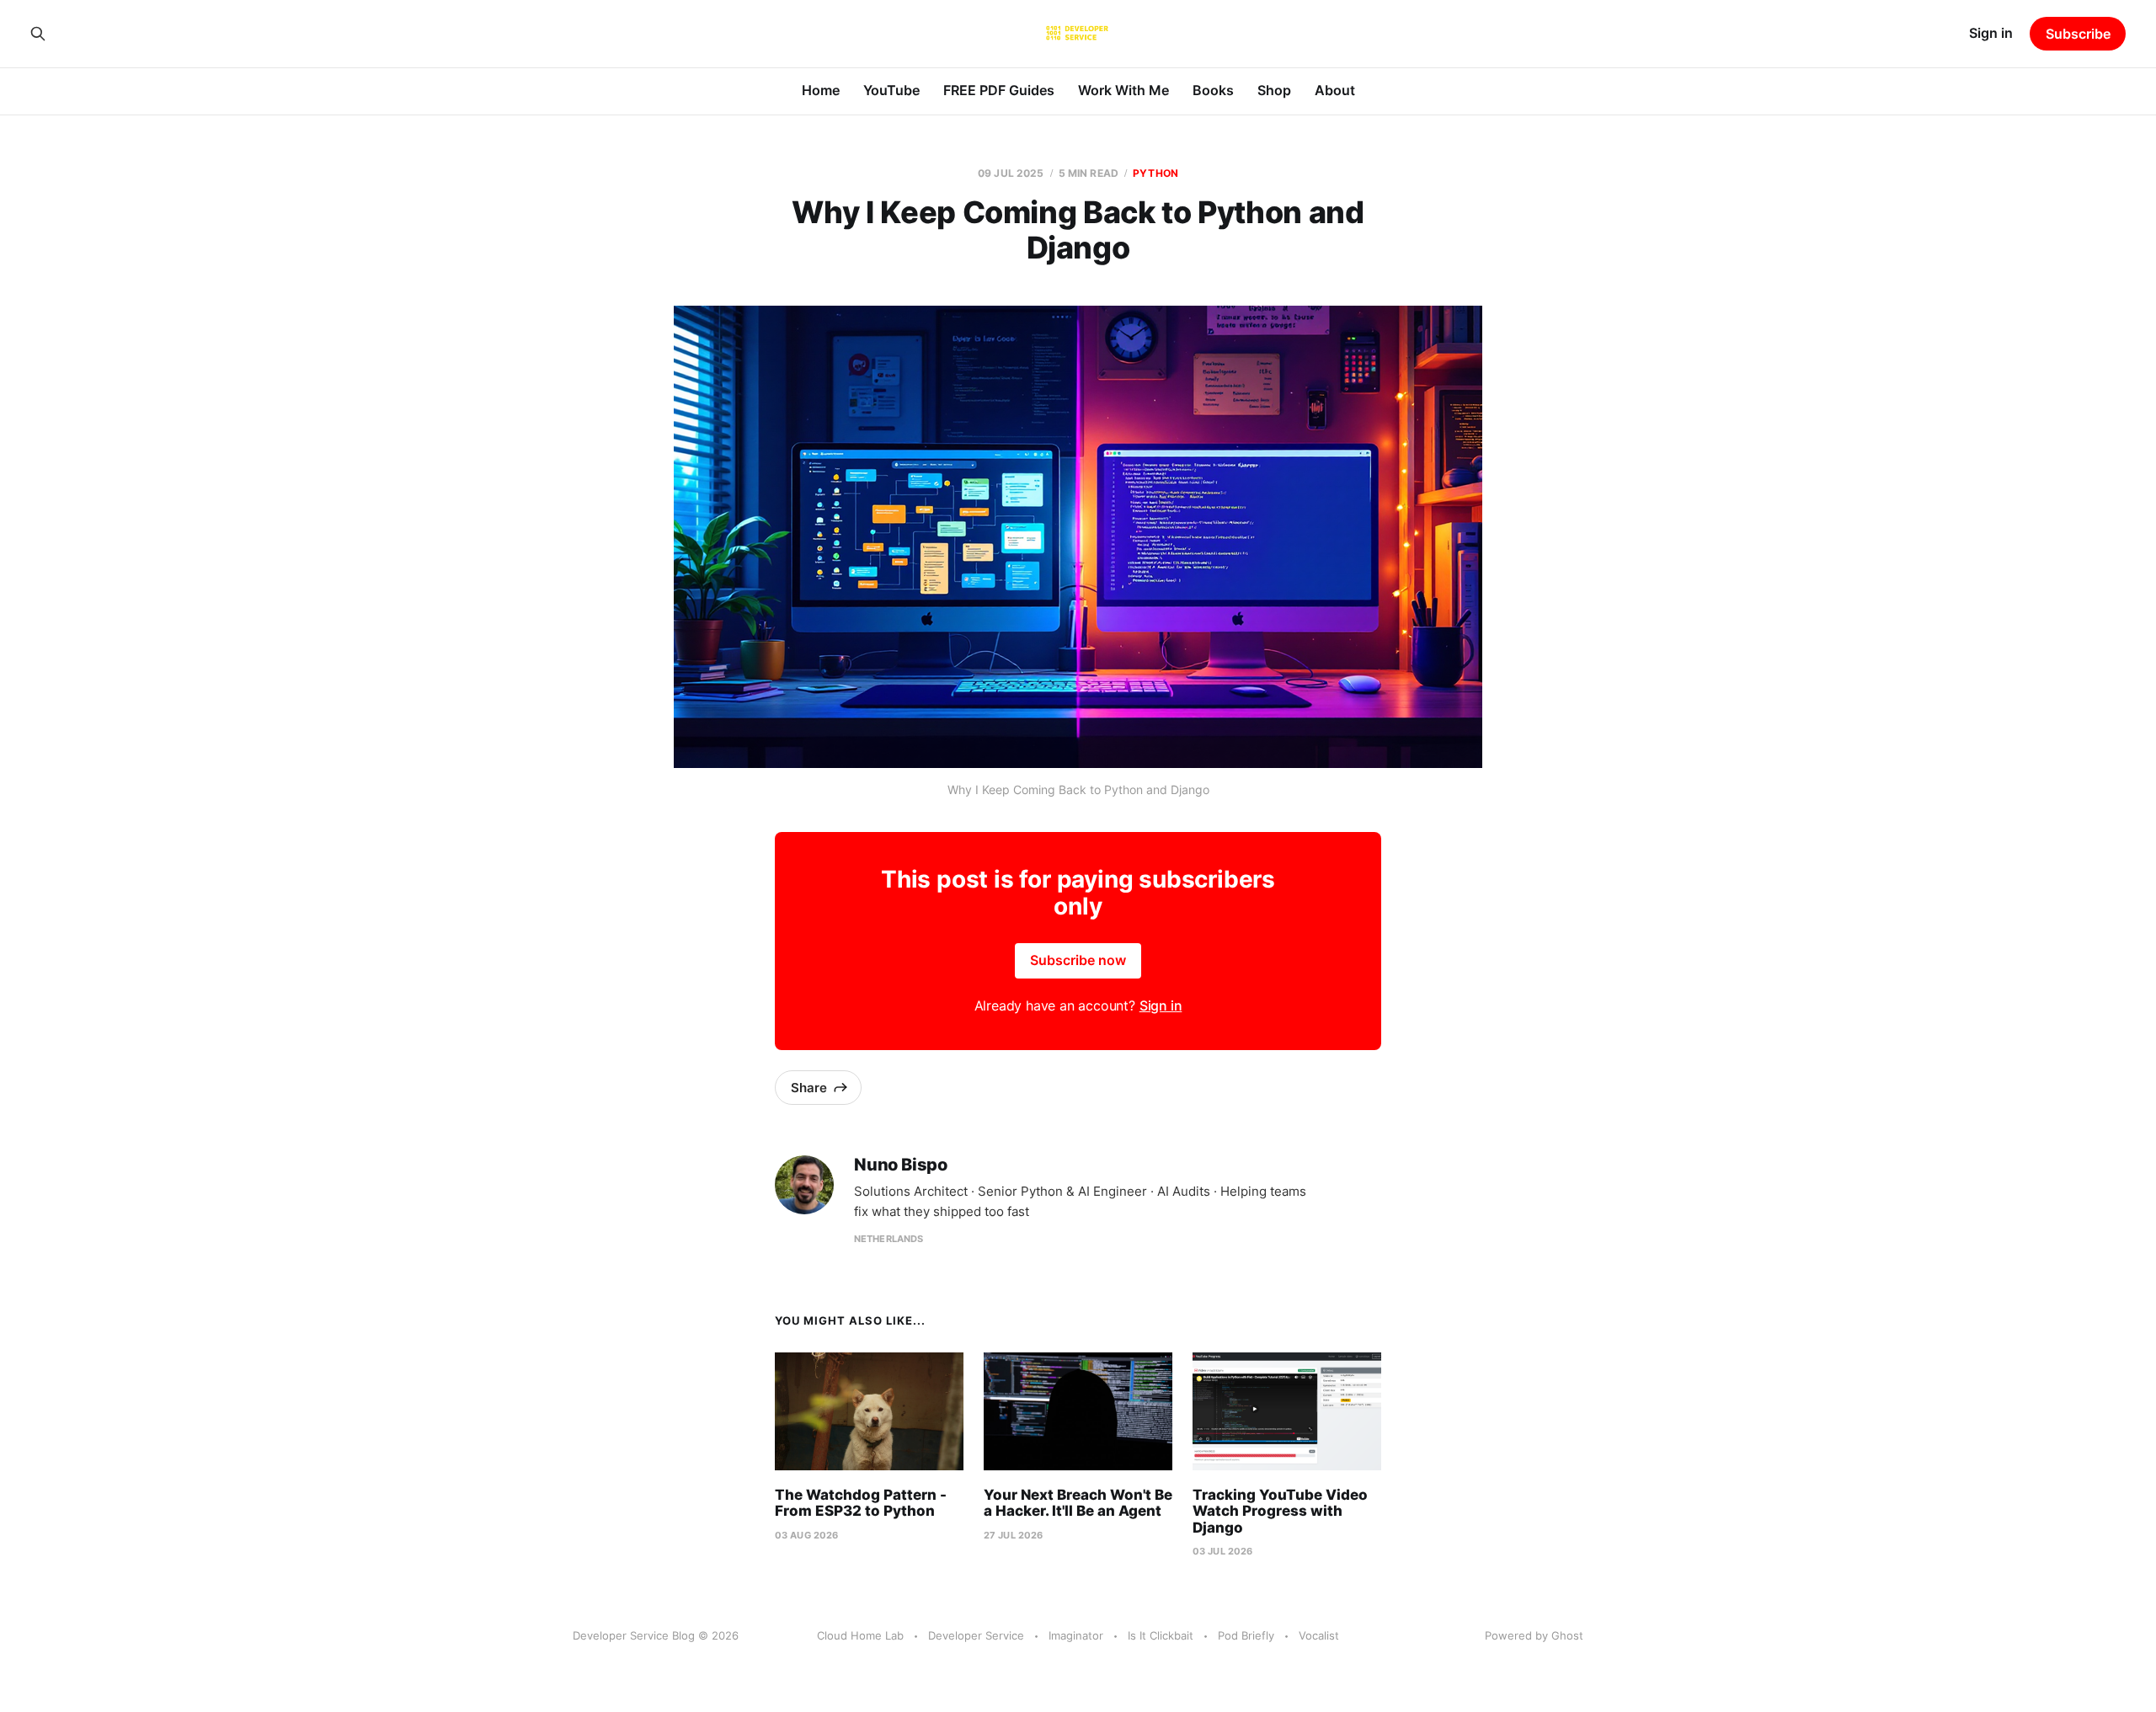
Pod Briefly (1246, 1635)
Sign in (1991, 33)
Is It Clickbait (1161, 1635)
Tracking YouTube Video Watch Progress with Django (1280, 1511)
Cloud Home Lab (860, 1635)
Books (1213, 90)
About (1335, 90)
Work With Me (1123, 90)
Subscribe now (1078, 960)
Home (821, 90)
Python (1155, 173)
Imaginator (1076, 1635)
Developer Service (976, 1635)
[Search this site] (38, 34)
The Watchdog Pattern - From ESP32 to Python (861, 1503)
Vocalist (1319, 1635)
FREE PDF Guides (999, 90)
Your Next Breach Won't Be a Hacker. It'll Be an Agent (1078, 1503)
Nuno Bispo (901, 1165)
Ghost (1567, 1635)
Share (809, 1088)
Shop (1274, 90)
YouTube (891, 90)
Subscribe (2078, 34)
